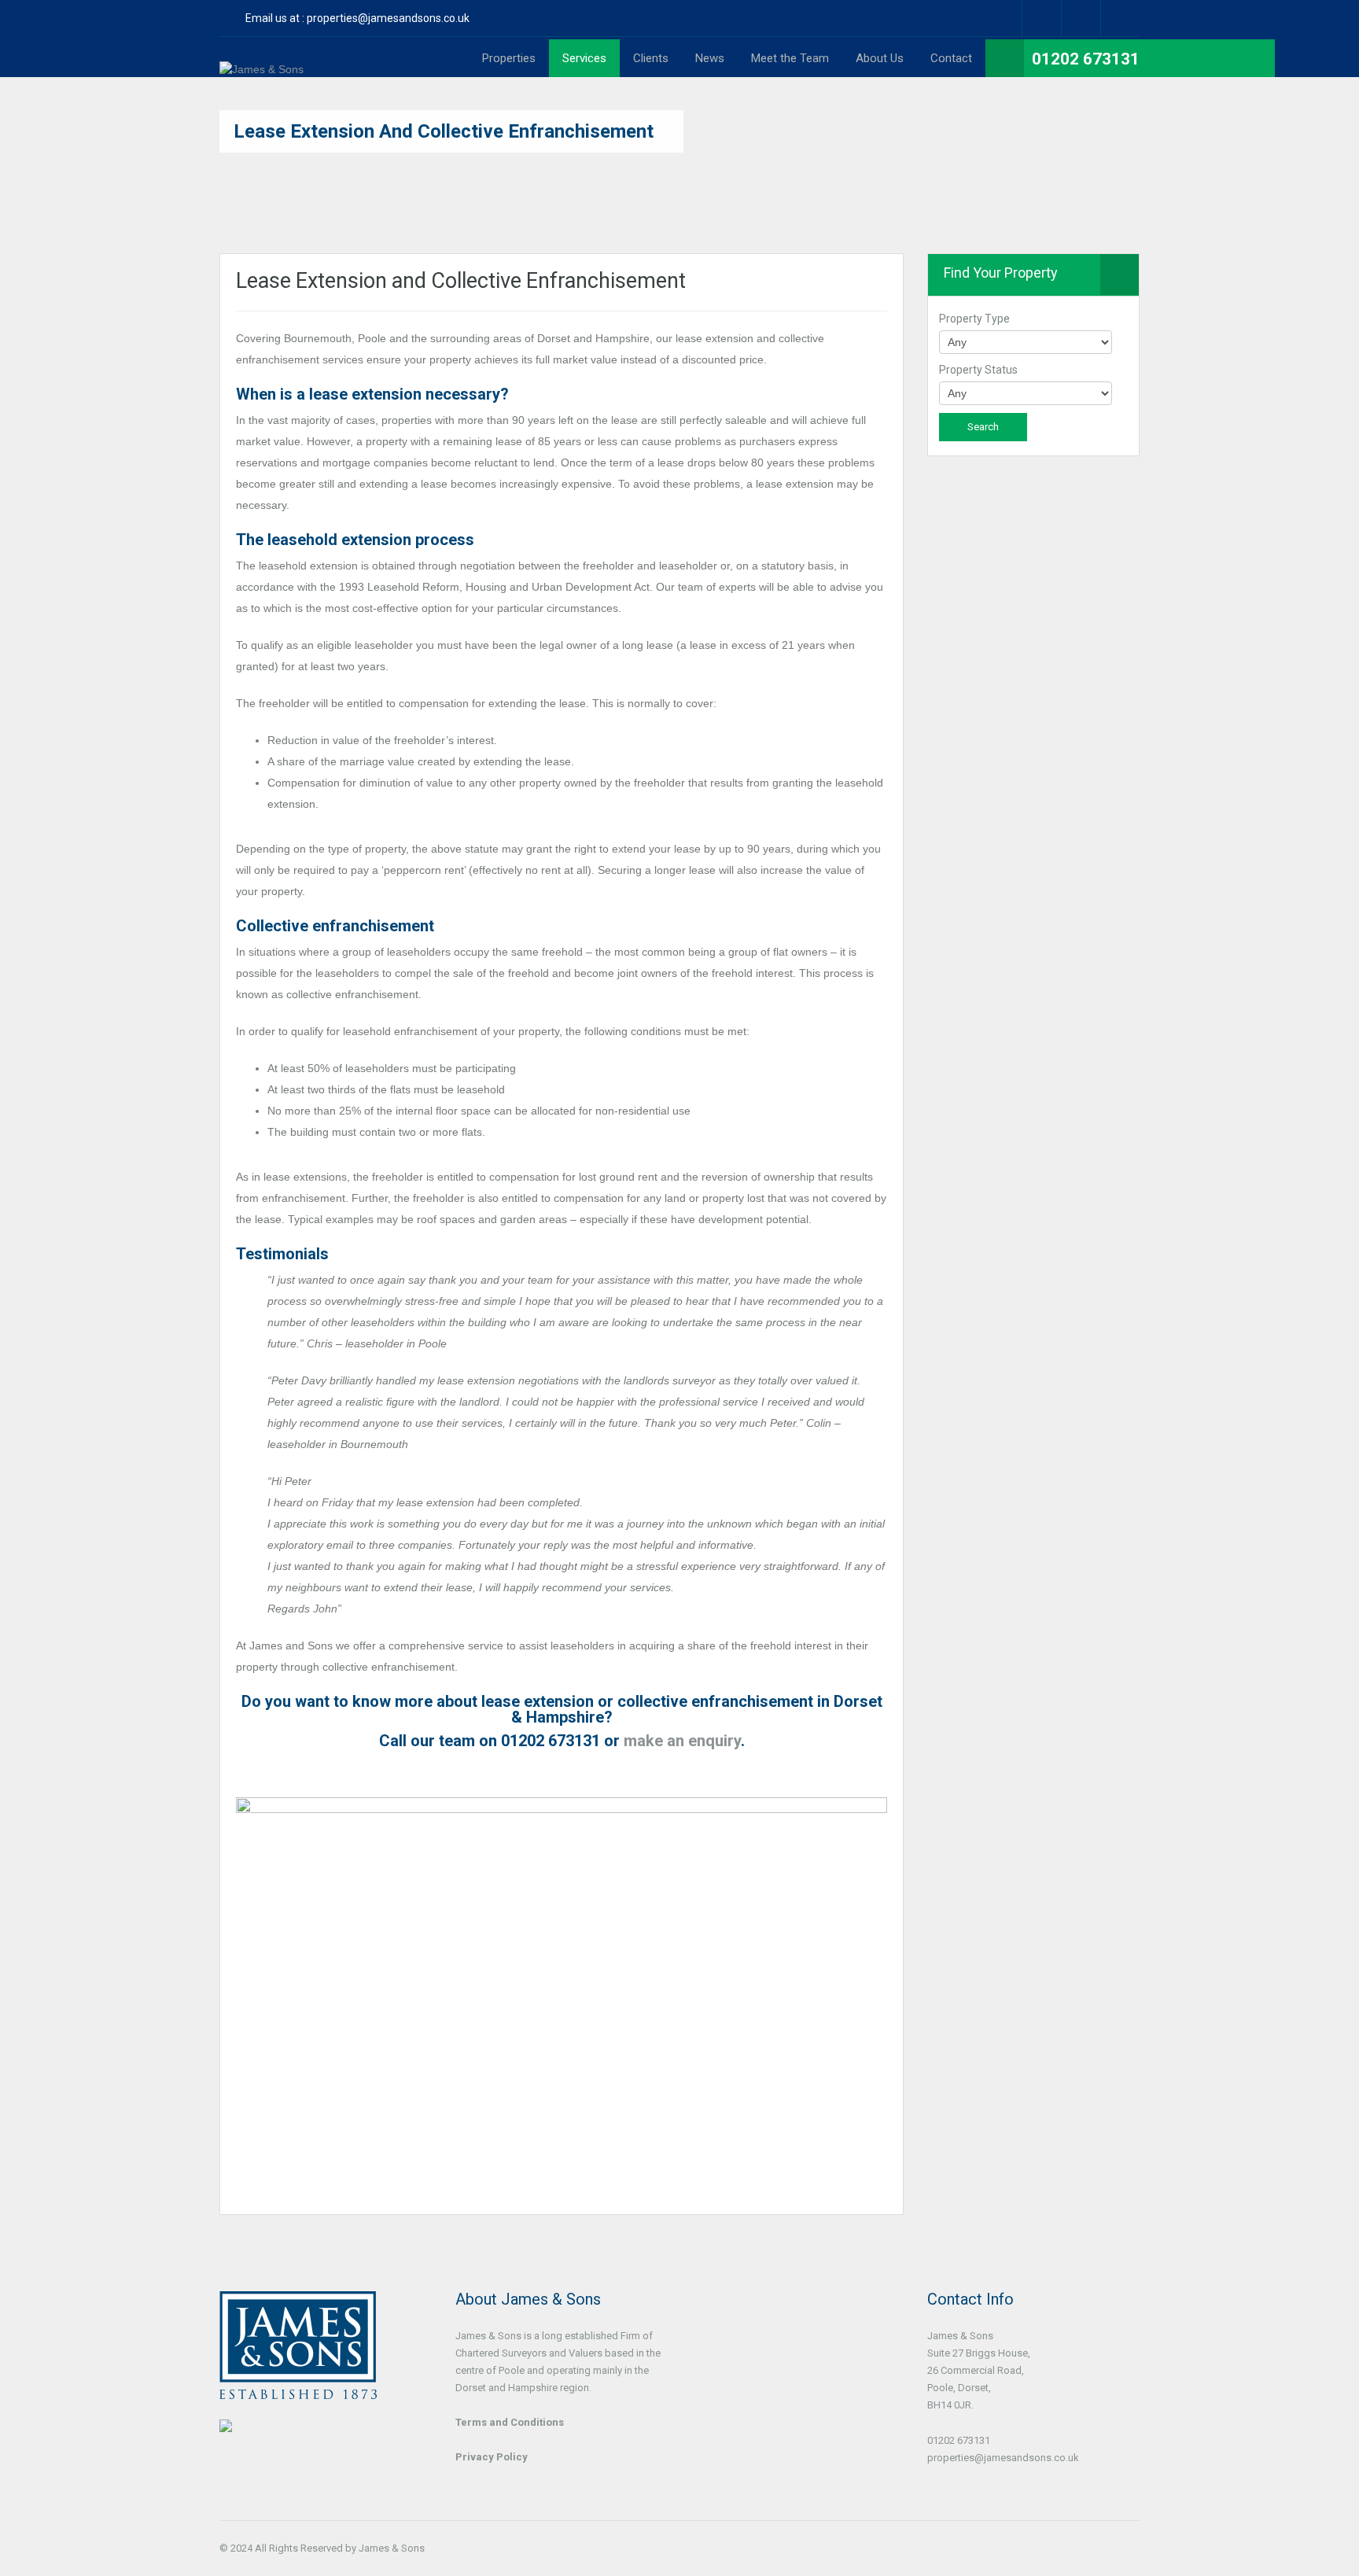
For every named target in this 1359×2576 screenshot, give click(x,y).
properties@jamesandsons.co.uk (388, 18)
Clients (651, 58)
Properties (509, 58)
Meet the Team (790, 58)
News (710, 58)
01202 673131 (1086, 59)
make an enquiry (682, 1741)
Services (584, 58)
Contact (951, 58)
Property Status (978, 370)
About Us (880, 58)
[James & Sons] (261, 69)
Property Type (974, 319)
